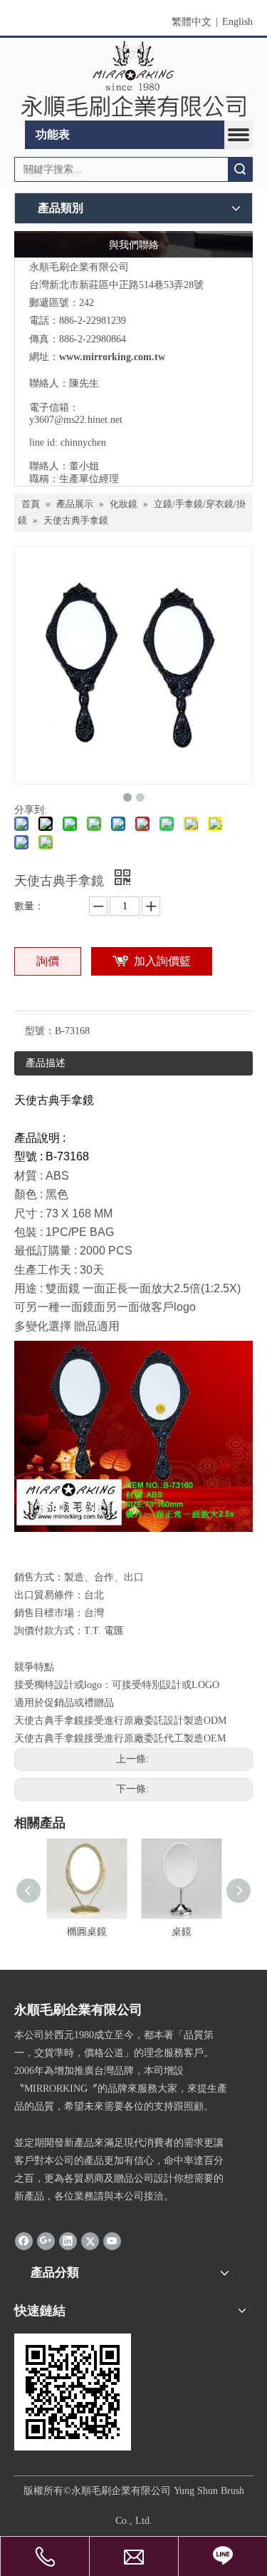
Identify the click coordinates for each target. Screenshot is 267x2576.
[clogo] (133, 80)
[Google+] (46, 2241)
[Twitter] (90, 2241)
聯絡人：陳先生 (64, 383)
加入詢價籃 (162, 961)
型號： (40, 1031)
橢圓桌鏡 (87, 1932)
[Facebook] (24, 2241)
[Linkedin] (68, 2241)
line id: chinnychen (68, 443)
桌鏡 (182, 1932)
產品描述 (46, 1063)
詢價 (48, 961)
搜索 (240, 169)
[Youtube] (112, 2241)
